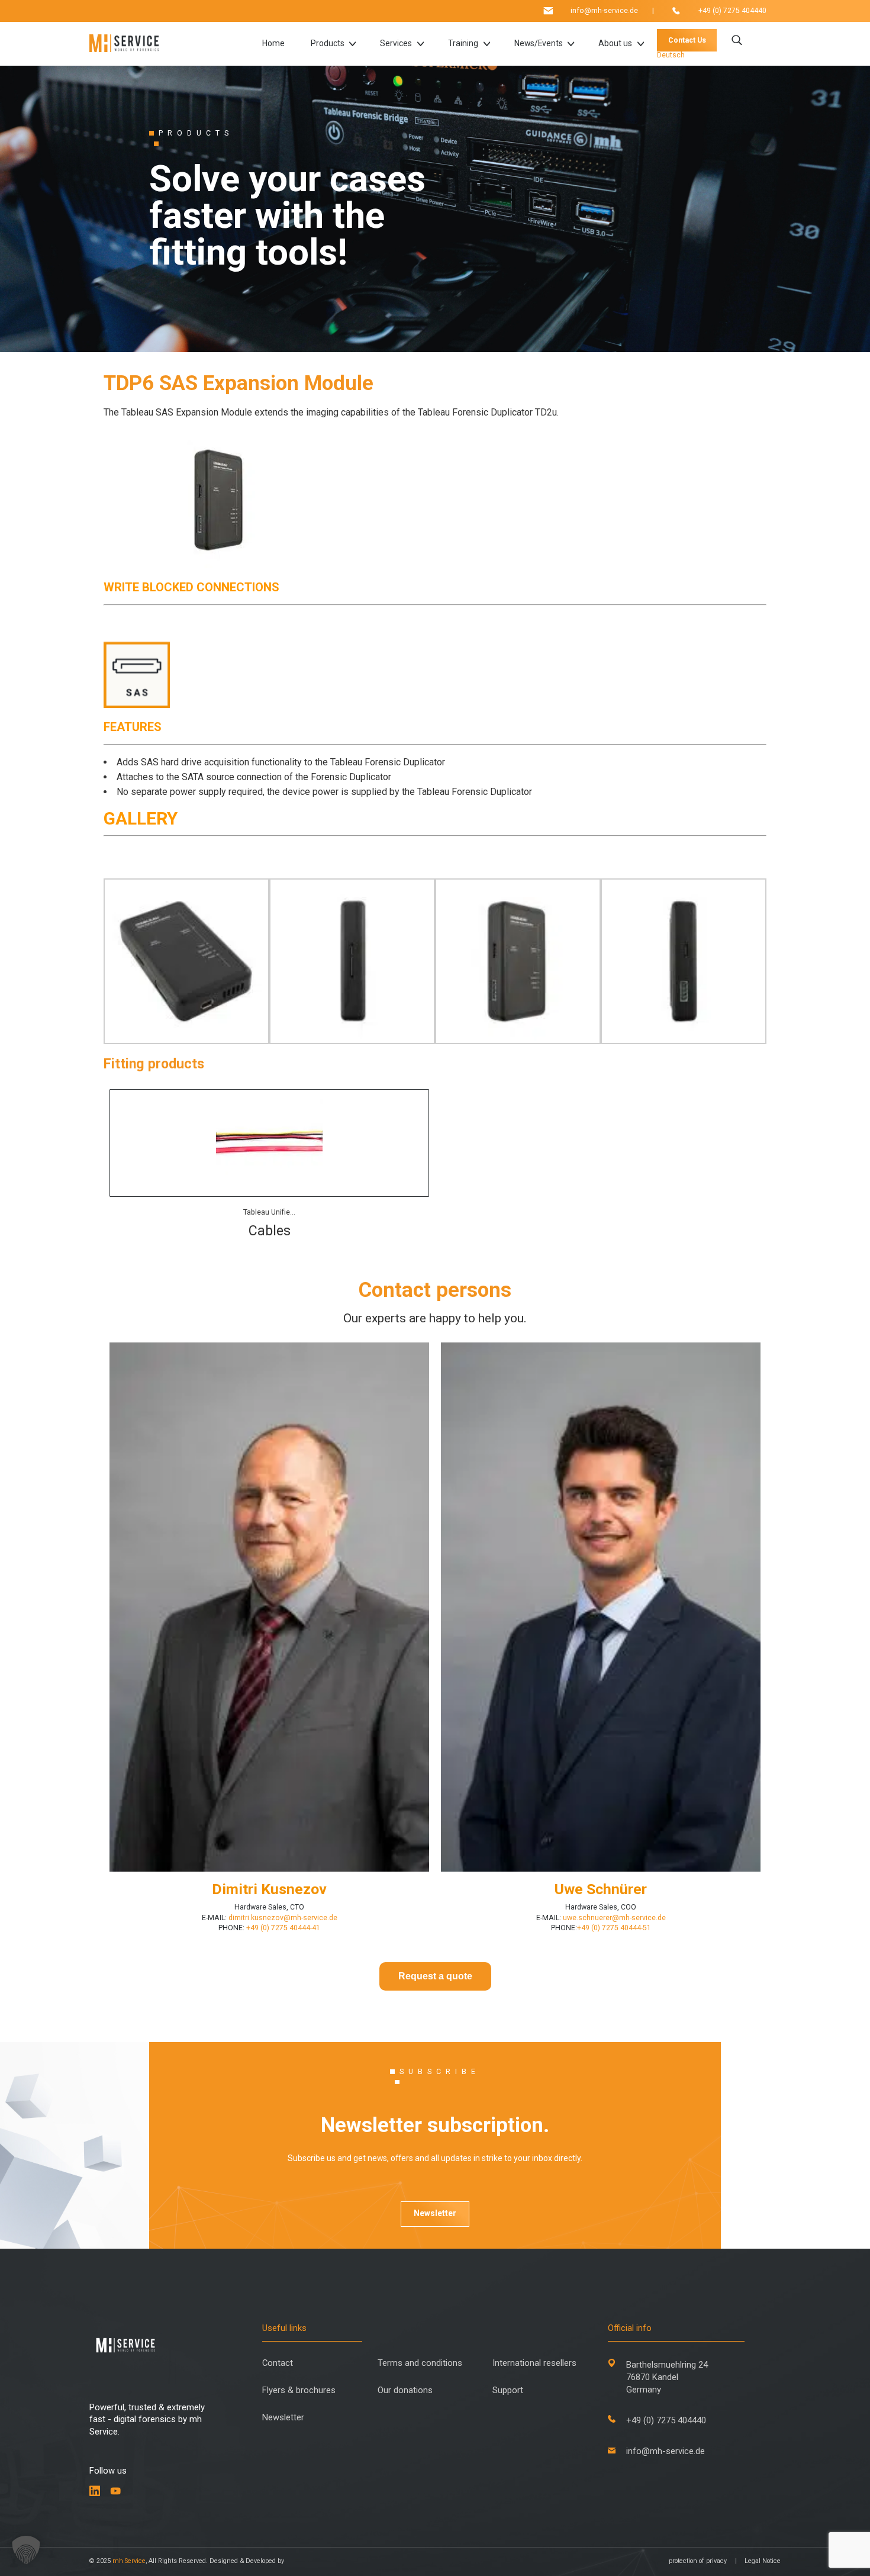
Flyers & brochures (299, 2390)
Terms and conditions (420, 2363)
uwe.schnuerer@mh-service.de (614, 1918)
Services (396, 44)
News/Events (539, 44)
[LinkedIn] (95, 2491)
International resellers (534, 2363)
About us (615, 44)
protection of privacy (698, 2561)
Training (463, 44)
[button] (26, 2550)
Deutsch (671, 55)
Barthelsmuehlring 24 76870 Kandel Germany (667, 2377)
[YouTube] (116, 2491)
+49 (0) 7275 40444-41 (282, 1928)
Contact (278, 2363)
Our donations (405, 2390)
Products (328, 44)
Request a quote (435, 1976)
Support (508, 2390)
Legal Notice (763, 2561)
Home (273, 44)
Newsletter (435, 2213)
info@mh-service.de (604, 11)
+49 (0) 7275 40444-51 (614, 1928)
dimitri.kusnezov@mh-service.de (282, 1918)
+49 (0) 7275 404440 (732, 11)
